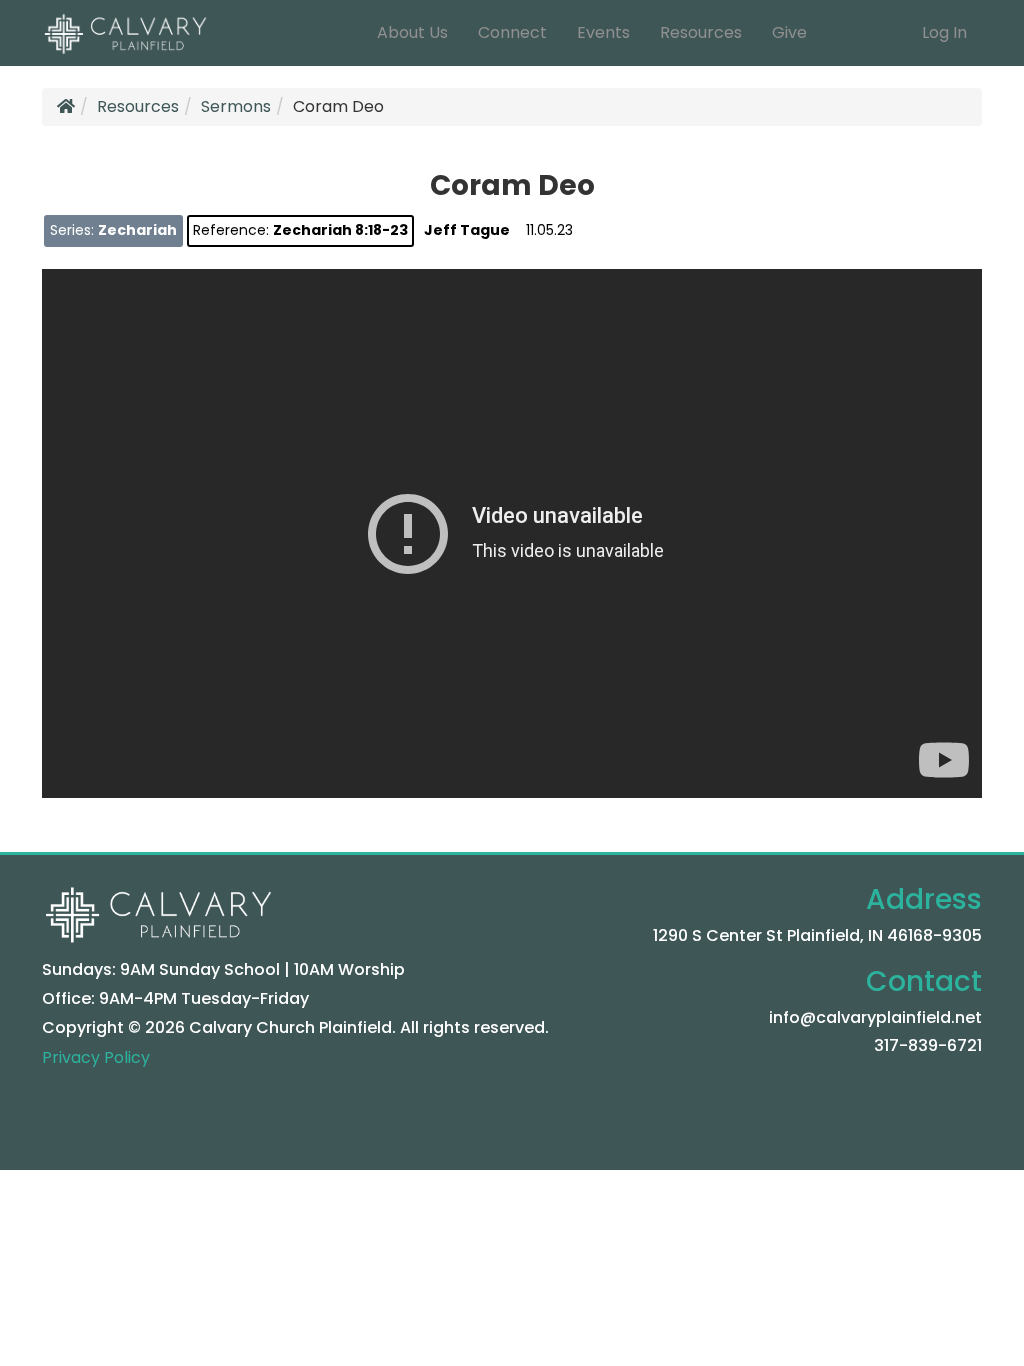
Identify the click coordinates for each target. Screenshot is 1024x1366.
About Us (412, 32)
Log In (944, 32)
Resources (701, 32)
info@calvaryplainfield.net (875, 1017)
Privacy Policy (96, 1057)
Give (789, 32)
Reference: (300, 230)
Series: (113, 230)
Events (603, 32)
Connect (512, 32)
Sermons (236, 106)
